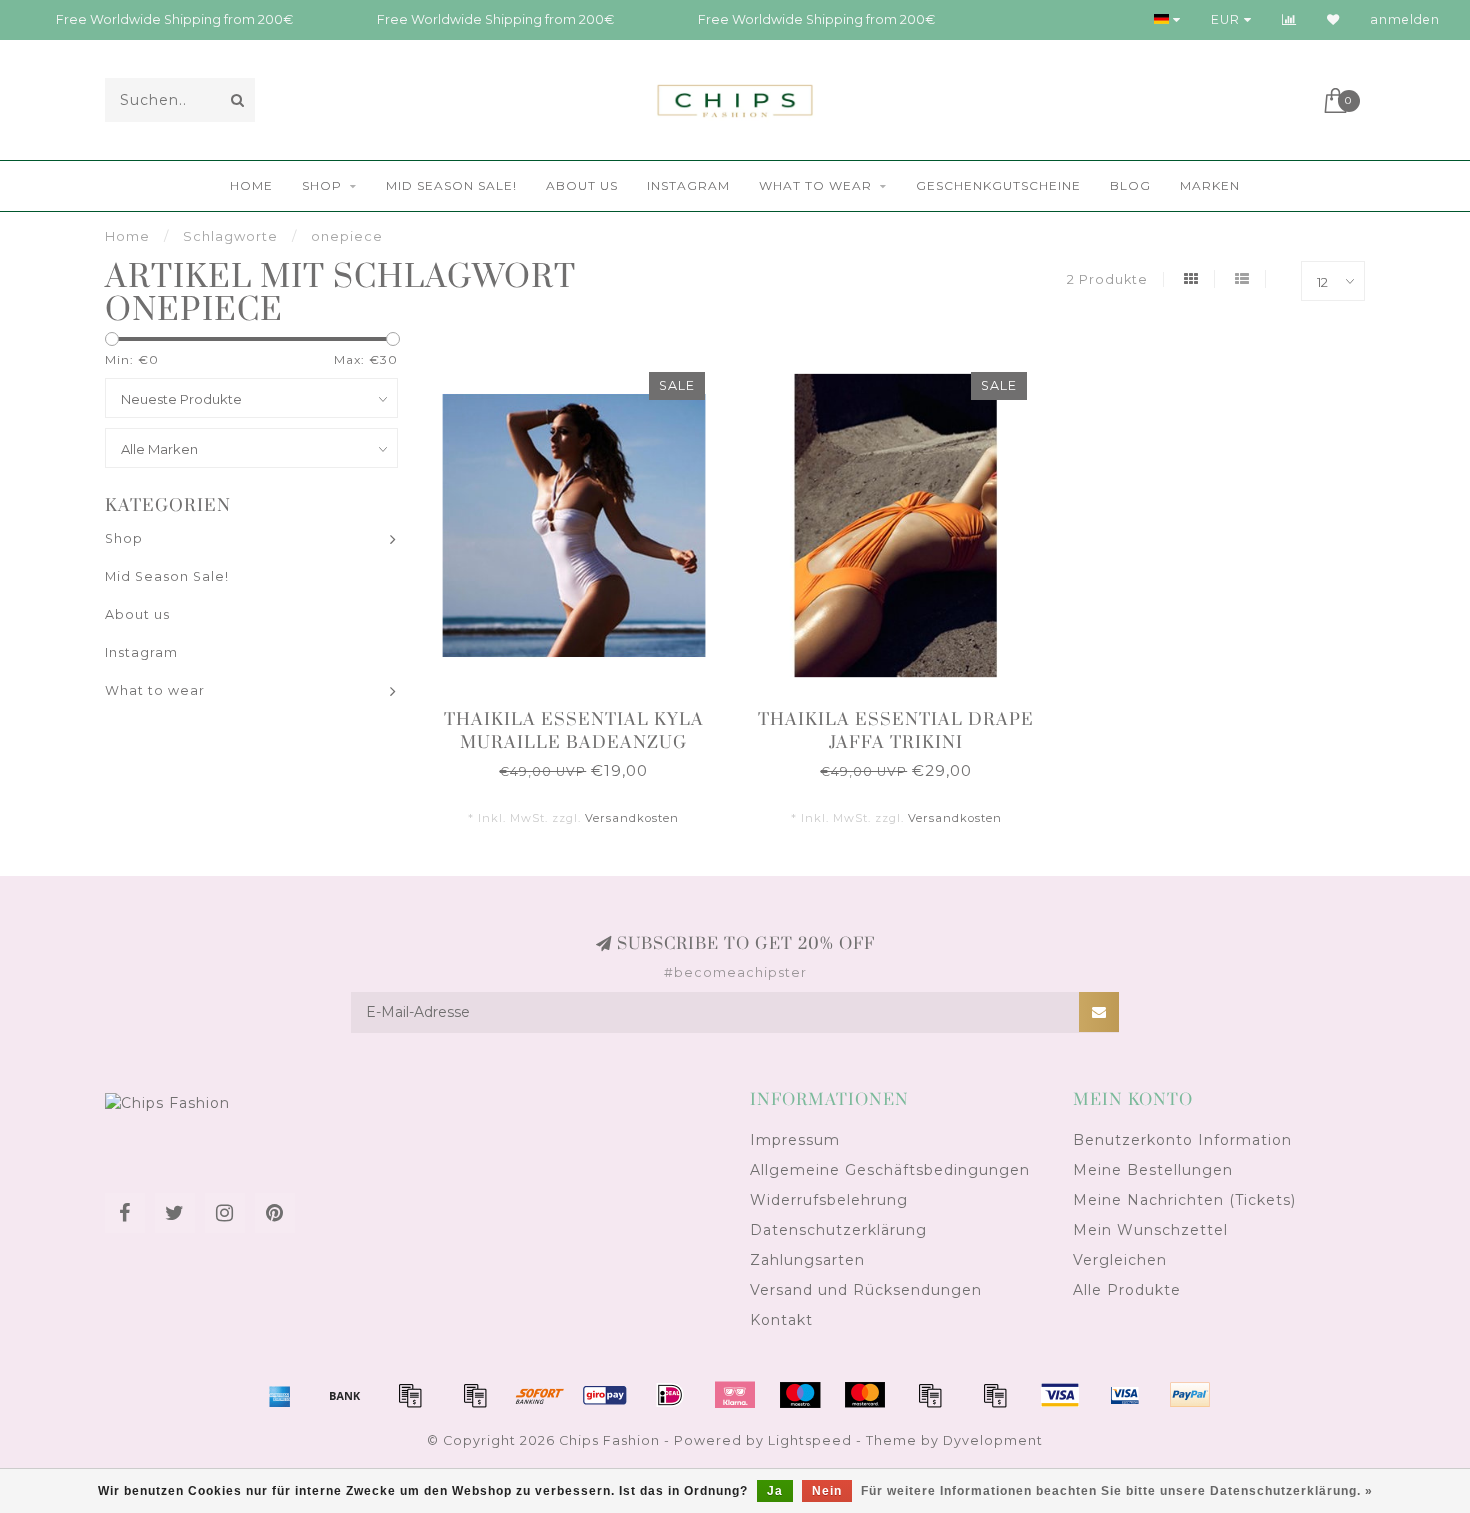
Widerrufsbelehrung (829, 1200)
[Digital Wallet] (475, 1395)
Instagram (688, 185)
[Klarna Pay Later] (735, 1395)
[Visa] (1060, 1395)
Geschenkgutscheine (998, 185)
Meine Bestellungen (1153, 1170)
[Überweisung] (345, 1395)
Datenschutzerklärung (838, 1230)
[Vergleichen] (1289, 19)
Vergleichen (1120, 1260)
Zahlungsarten (807, 1260)
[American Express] (280, 1395)
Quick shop (583, 713)
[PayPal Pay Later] (995, 1395)
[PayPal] (930, 1395)
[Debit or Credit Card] (410, 1395)
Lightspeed (810, 1440)
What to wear (815, 185)
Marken (1210, 185)
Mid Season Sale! (451, 185)
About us (582, 185)
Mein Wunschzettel (1150, 1230)
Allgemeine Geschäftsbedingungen (890, 1170)
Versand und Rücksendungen (866, 1290)
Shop (322, 185)
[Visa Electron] (1125, 1395)
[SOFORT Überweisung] (540, 1395)
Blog (1130, 185)
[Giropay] (605, 1395)
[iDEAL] (670, 1395)
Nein (827, 1491)
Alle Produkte (1127, 1290)
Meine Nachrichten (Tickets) (1184, 1200)
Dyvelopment (993, 1440)
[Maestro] (800, 1395)
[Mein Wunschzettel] (1333, 19)
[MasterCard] (865, 1395)
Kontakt (781, 1320)
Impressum (795, 1140)
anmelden (1405, 19)
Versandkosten (632, 818)
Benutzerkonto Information (1182, 1140)
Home (251, 185)
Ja (775, 1491)
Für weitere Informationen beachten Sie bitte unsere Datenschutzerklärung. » (1117, 1491)
